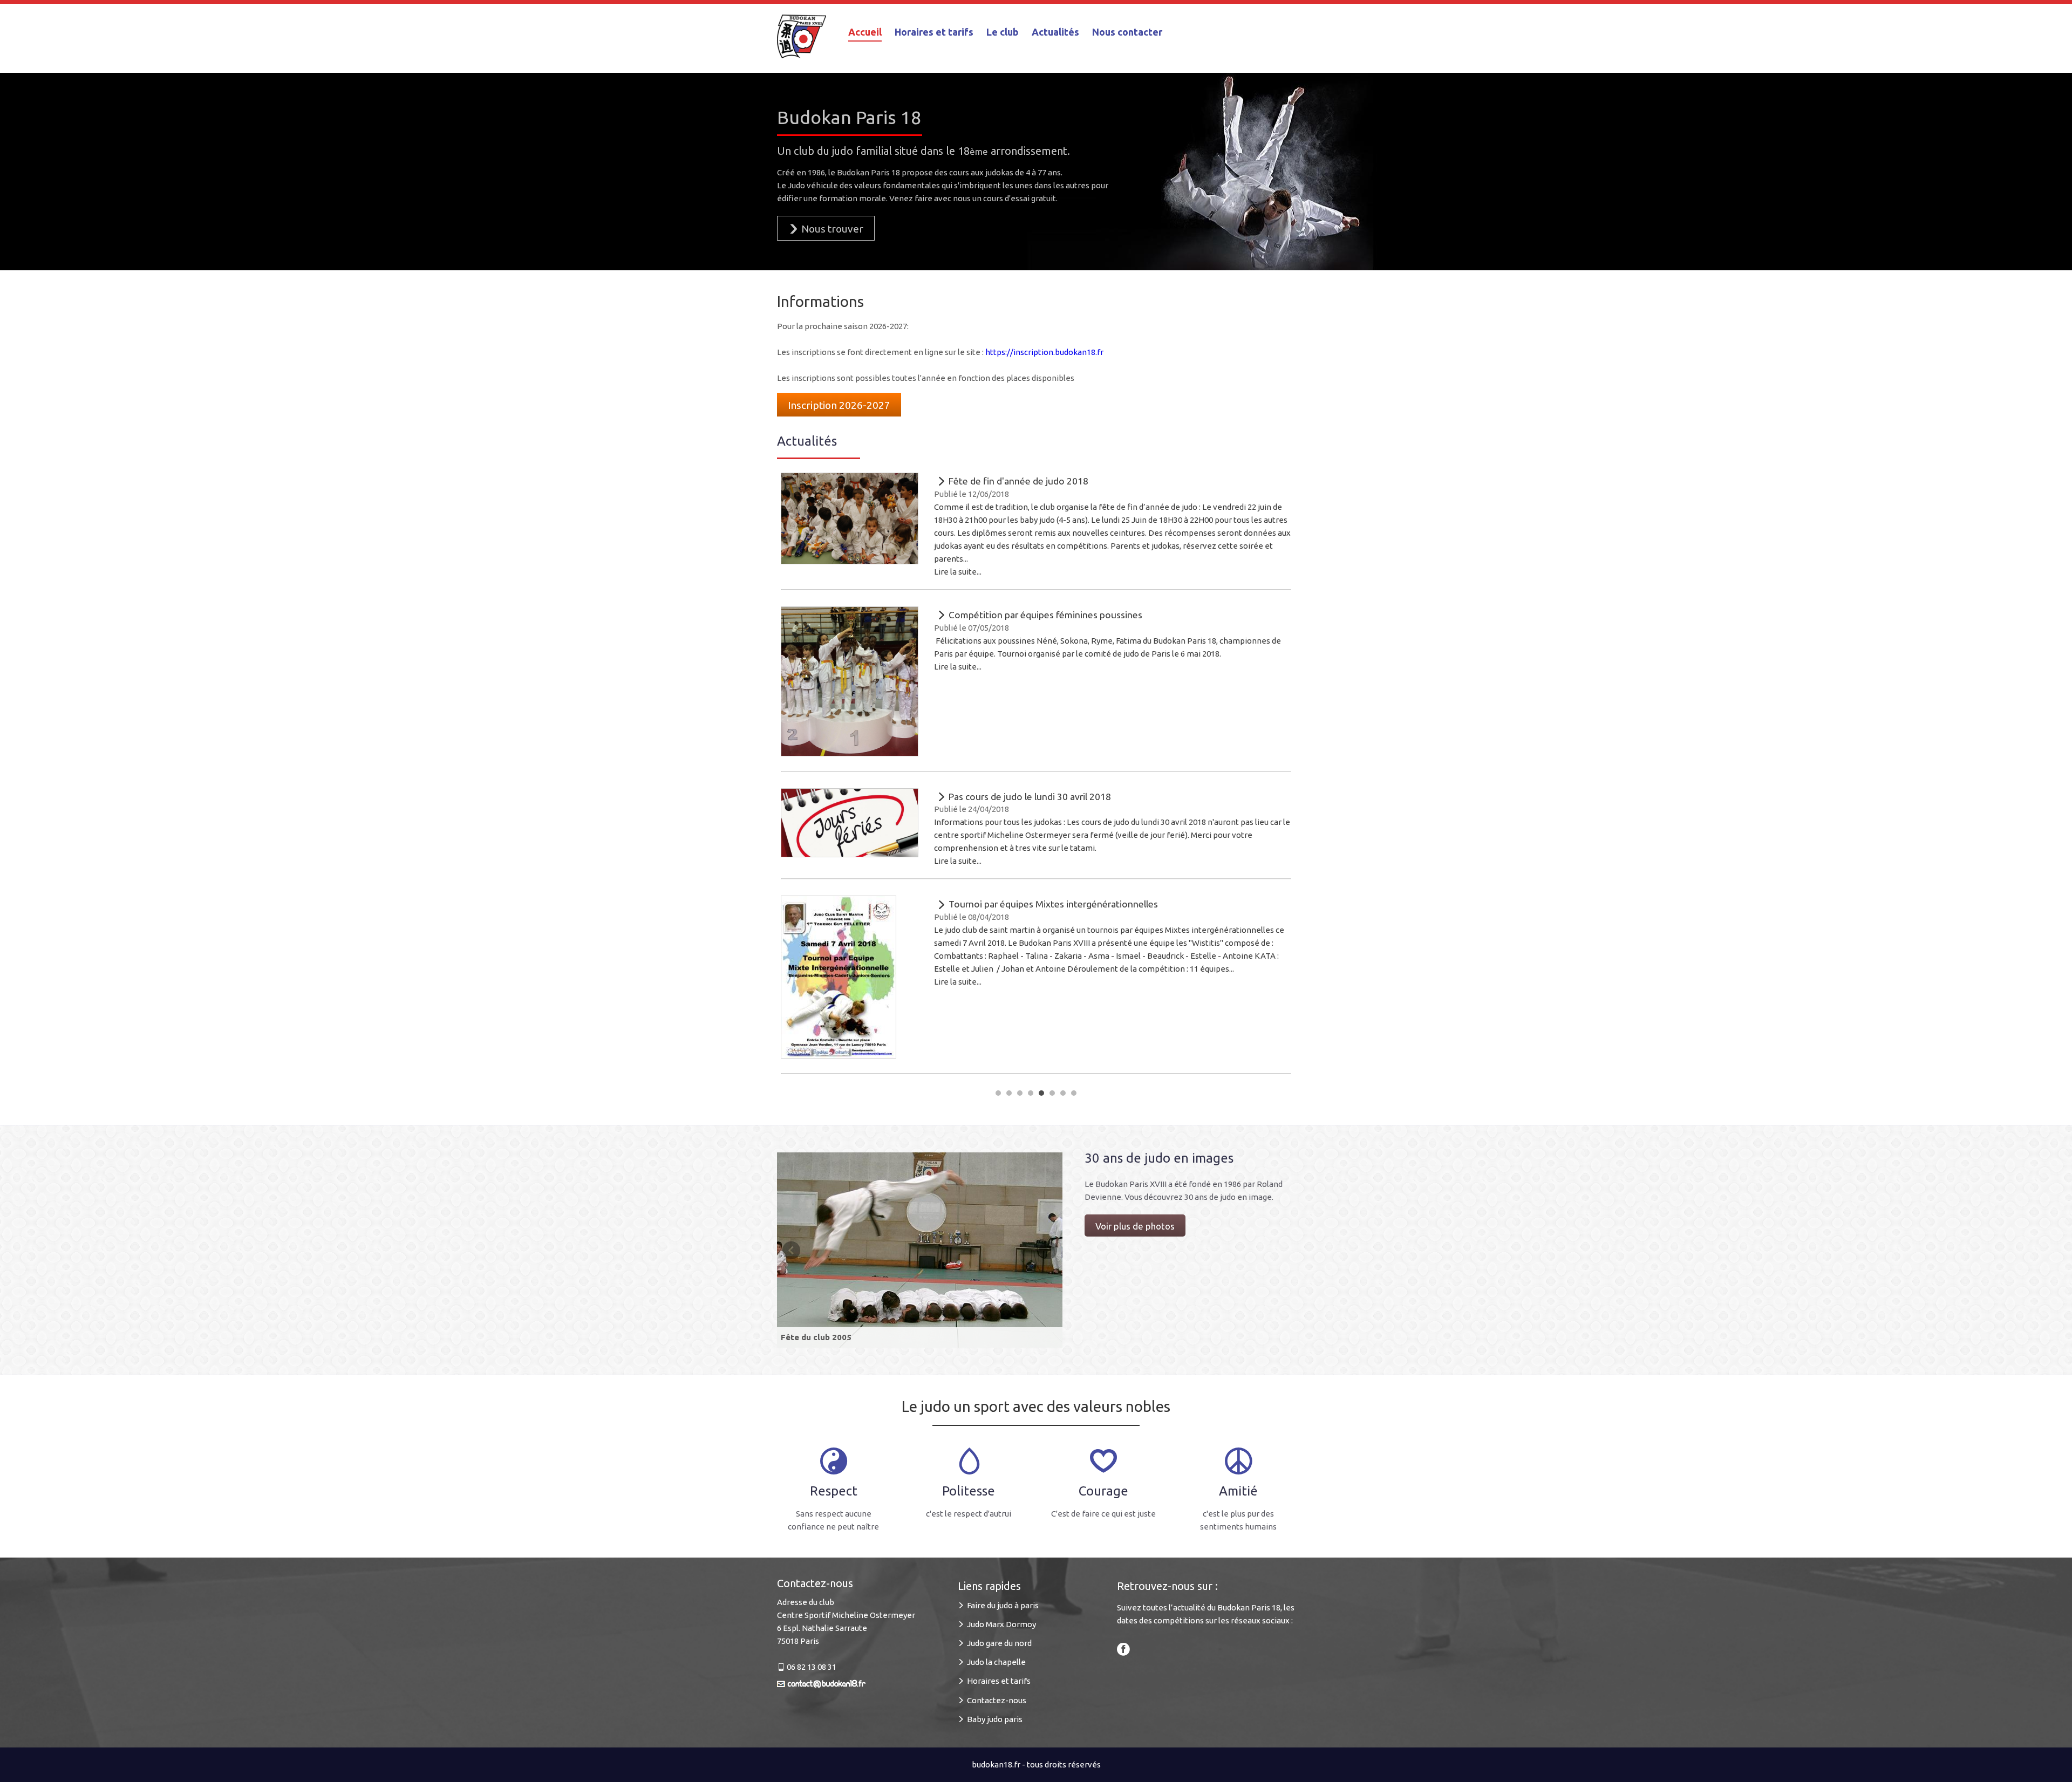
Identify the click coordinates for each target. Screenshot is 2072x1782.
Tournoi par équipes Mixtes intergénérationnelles (1052, 904)
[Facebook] (1123, 1648)
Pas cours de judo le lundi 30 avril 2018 (1029, 797)
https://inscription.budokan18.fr (1044, 352)
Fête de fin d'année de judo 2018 (1017, 481)
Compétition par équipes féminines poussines (1044, 615)
